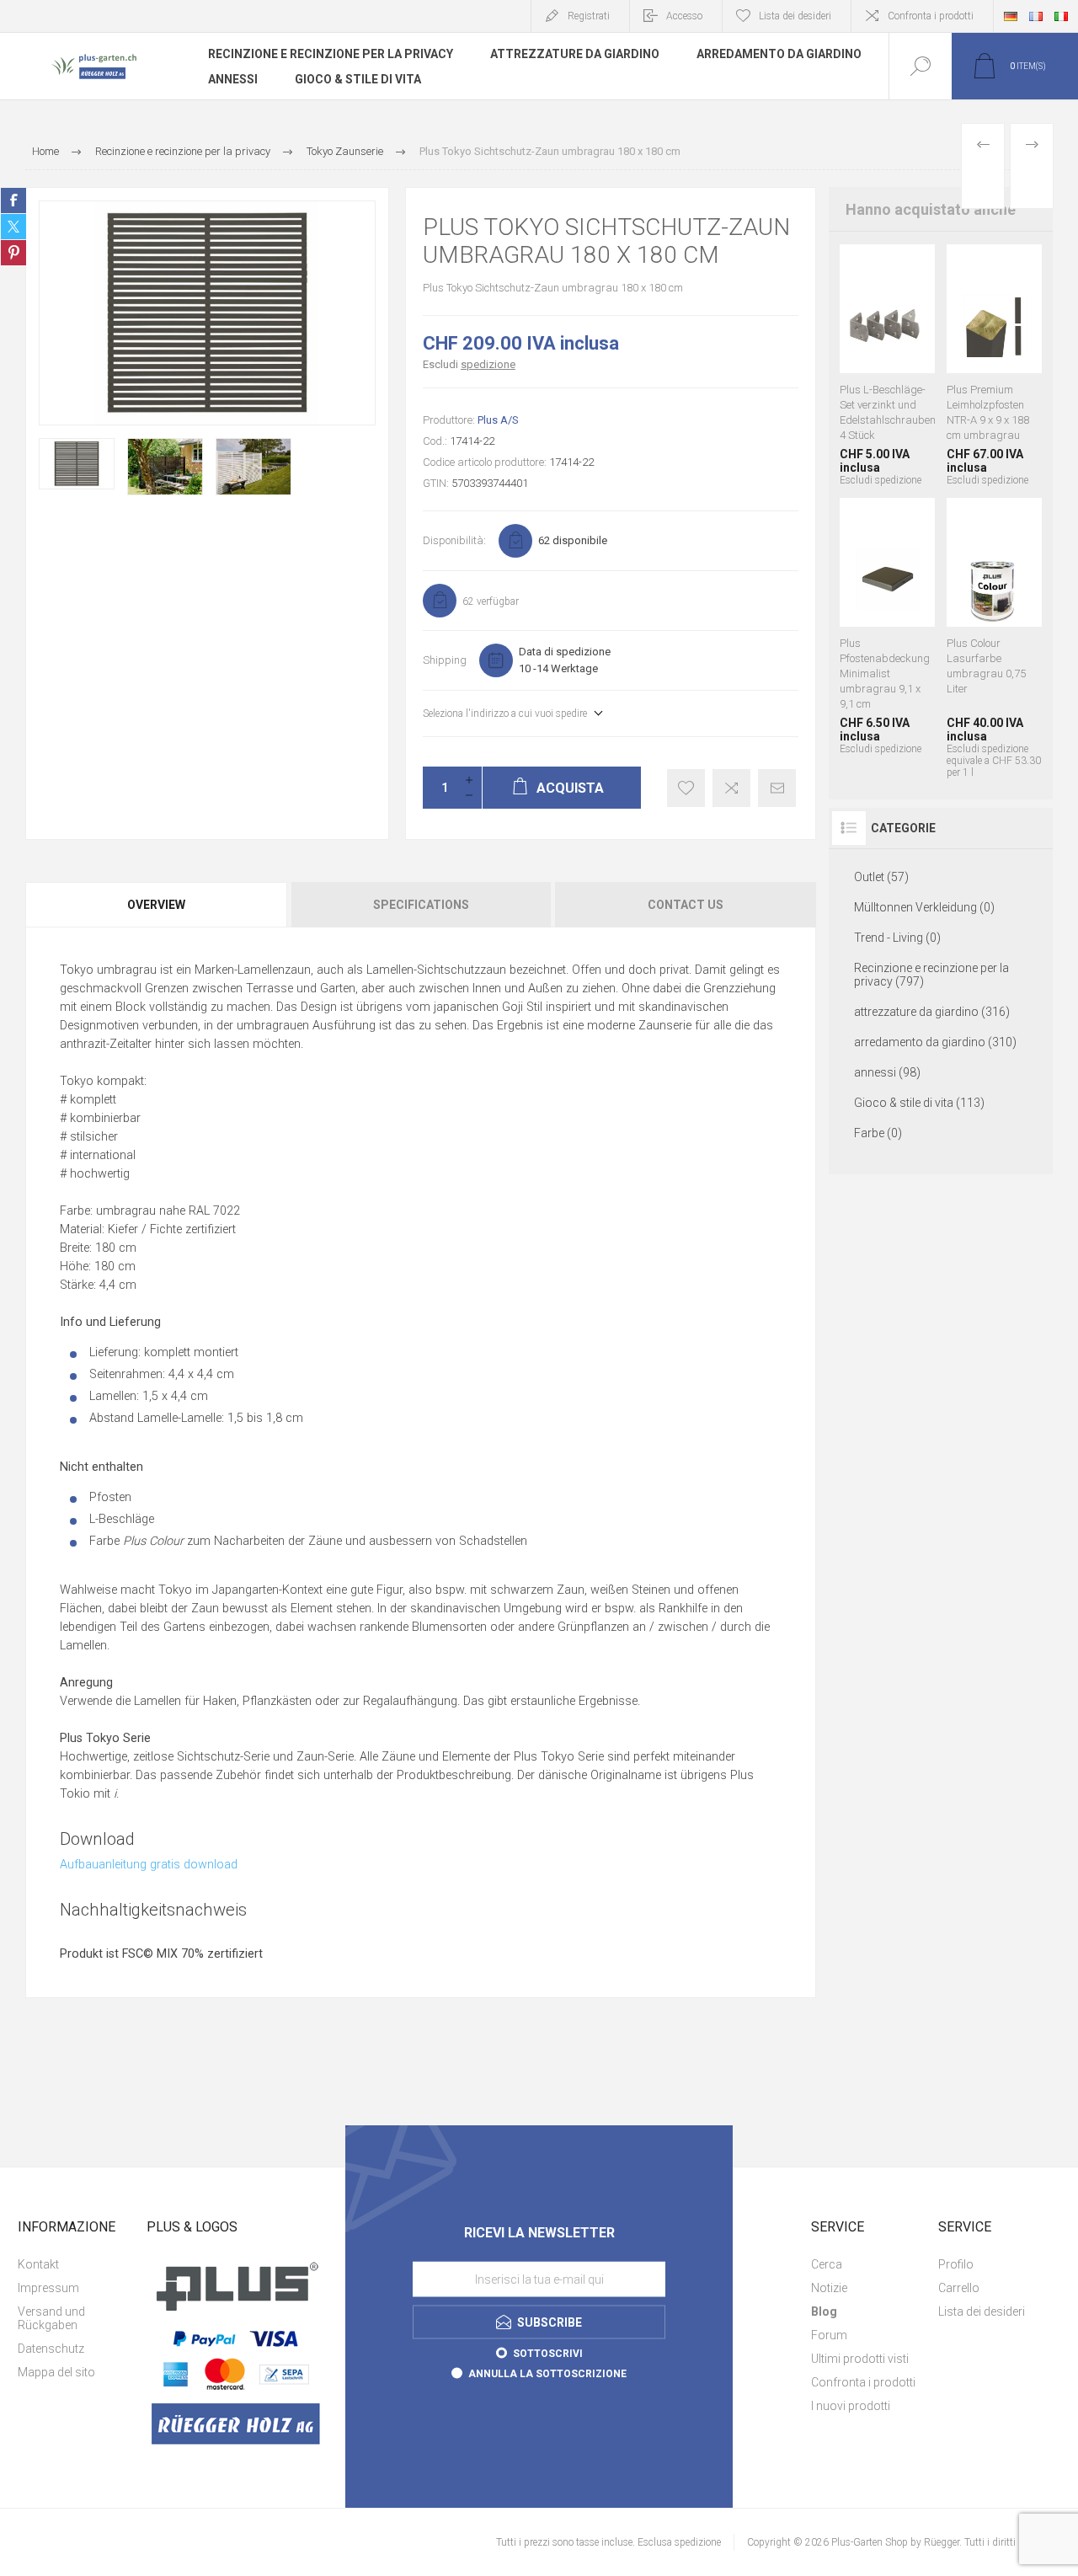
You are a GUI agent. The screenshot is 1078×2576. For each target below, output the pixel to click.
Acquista (867, 297)
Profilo (956, 2264)
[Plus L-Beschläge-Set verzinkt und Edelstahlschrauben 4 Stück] (887, 365)
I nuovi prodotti (851, 2406)
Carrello (959, 2288)
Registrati (589, 16)
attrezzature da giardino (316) (932, 1012)
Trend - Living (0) (897, 938)
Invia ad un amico (777, 788)
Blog (824, 2311)
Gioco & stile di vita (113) (919, 1103)
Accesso (684, 16)
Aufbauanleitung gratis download (149, 1865)
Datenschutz (51, 2349)
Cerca (827, 2264)
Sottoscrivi (548, 2353)
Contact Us (686, 905)
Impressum (48, 2288)
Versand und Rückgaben (51, 2318)
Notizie (829, 2288)
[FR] (1036, 16)
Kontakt (38, 2264)
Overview (156, 905)
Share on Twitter (13, 227)
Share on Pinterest (13, 253)
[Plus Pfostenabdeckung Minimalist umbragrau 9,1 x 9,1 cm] (887, 638)
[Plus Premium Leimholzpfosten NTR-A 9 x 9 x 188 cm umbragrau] (994, 365)
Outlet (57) (881, 877)
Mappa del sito (56, 2372)
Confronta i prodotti (931, 16)
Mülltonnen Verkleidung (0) (924, 907)
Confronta (731, 788)
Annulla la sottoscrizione (547, 2373)
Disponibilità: (454, 540)
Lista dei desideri (982, 2311)
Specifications (421, 905)
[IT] (1061, 16)
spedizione (488, 364)
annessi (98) (887, 1072)
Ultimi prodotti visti (860, 2359)
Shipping (445, 660)
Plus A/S (498, 420)
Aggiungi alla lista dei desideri (686, 788)
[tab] (157, 905)
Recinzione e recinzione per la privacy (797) (931, 975)
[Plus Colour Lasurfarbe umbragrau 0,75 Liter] (994, 638)
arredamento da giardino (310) (935, 1042)
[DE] (1011, 16)
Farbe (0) (878, 1133)
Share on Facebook (13, 200)
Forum (829, 2335)
